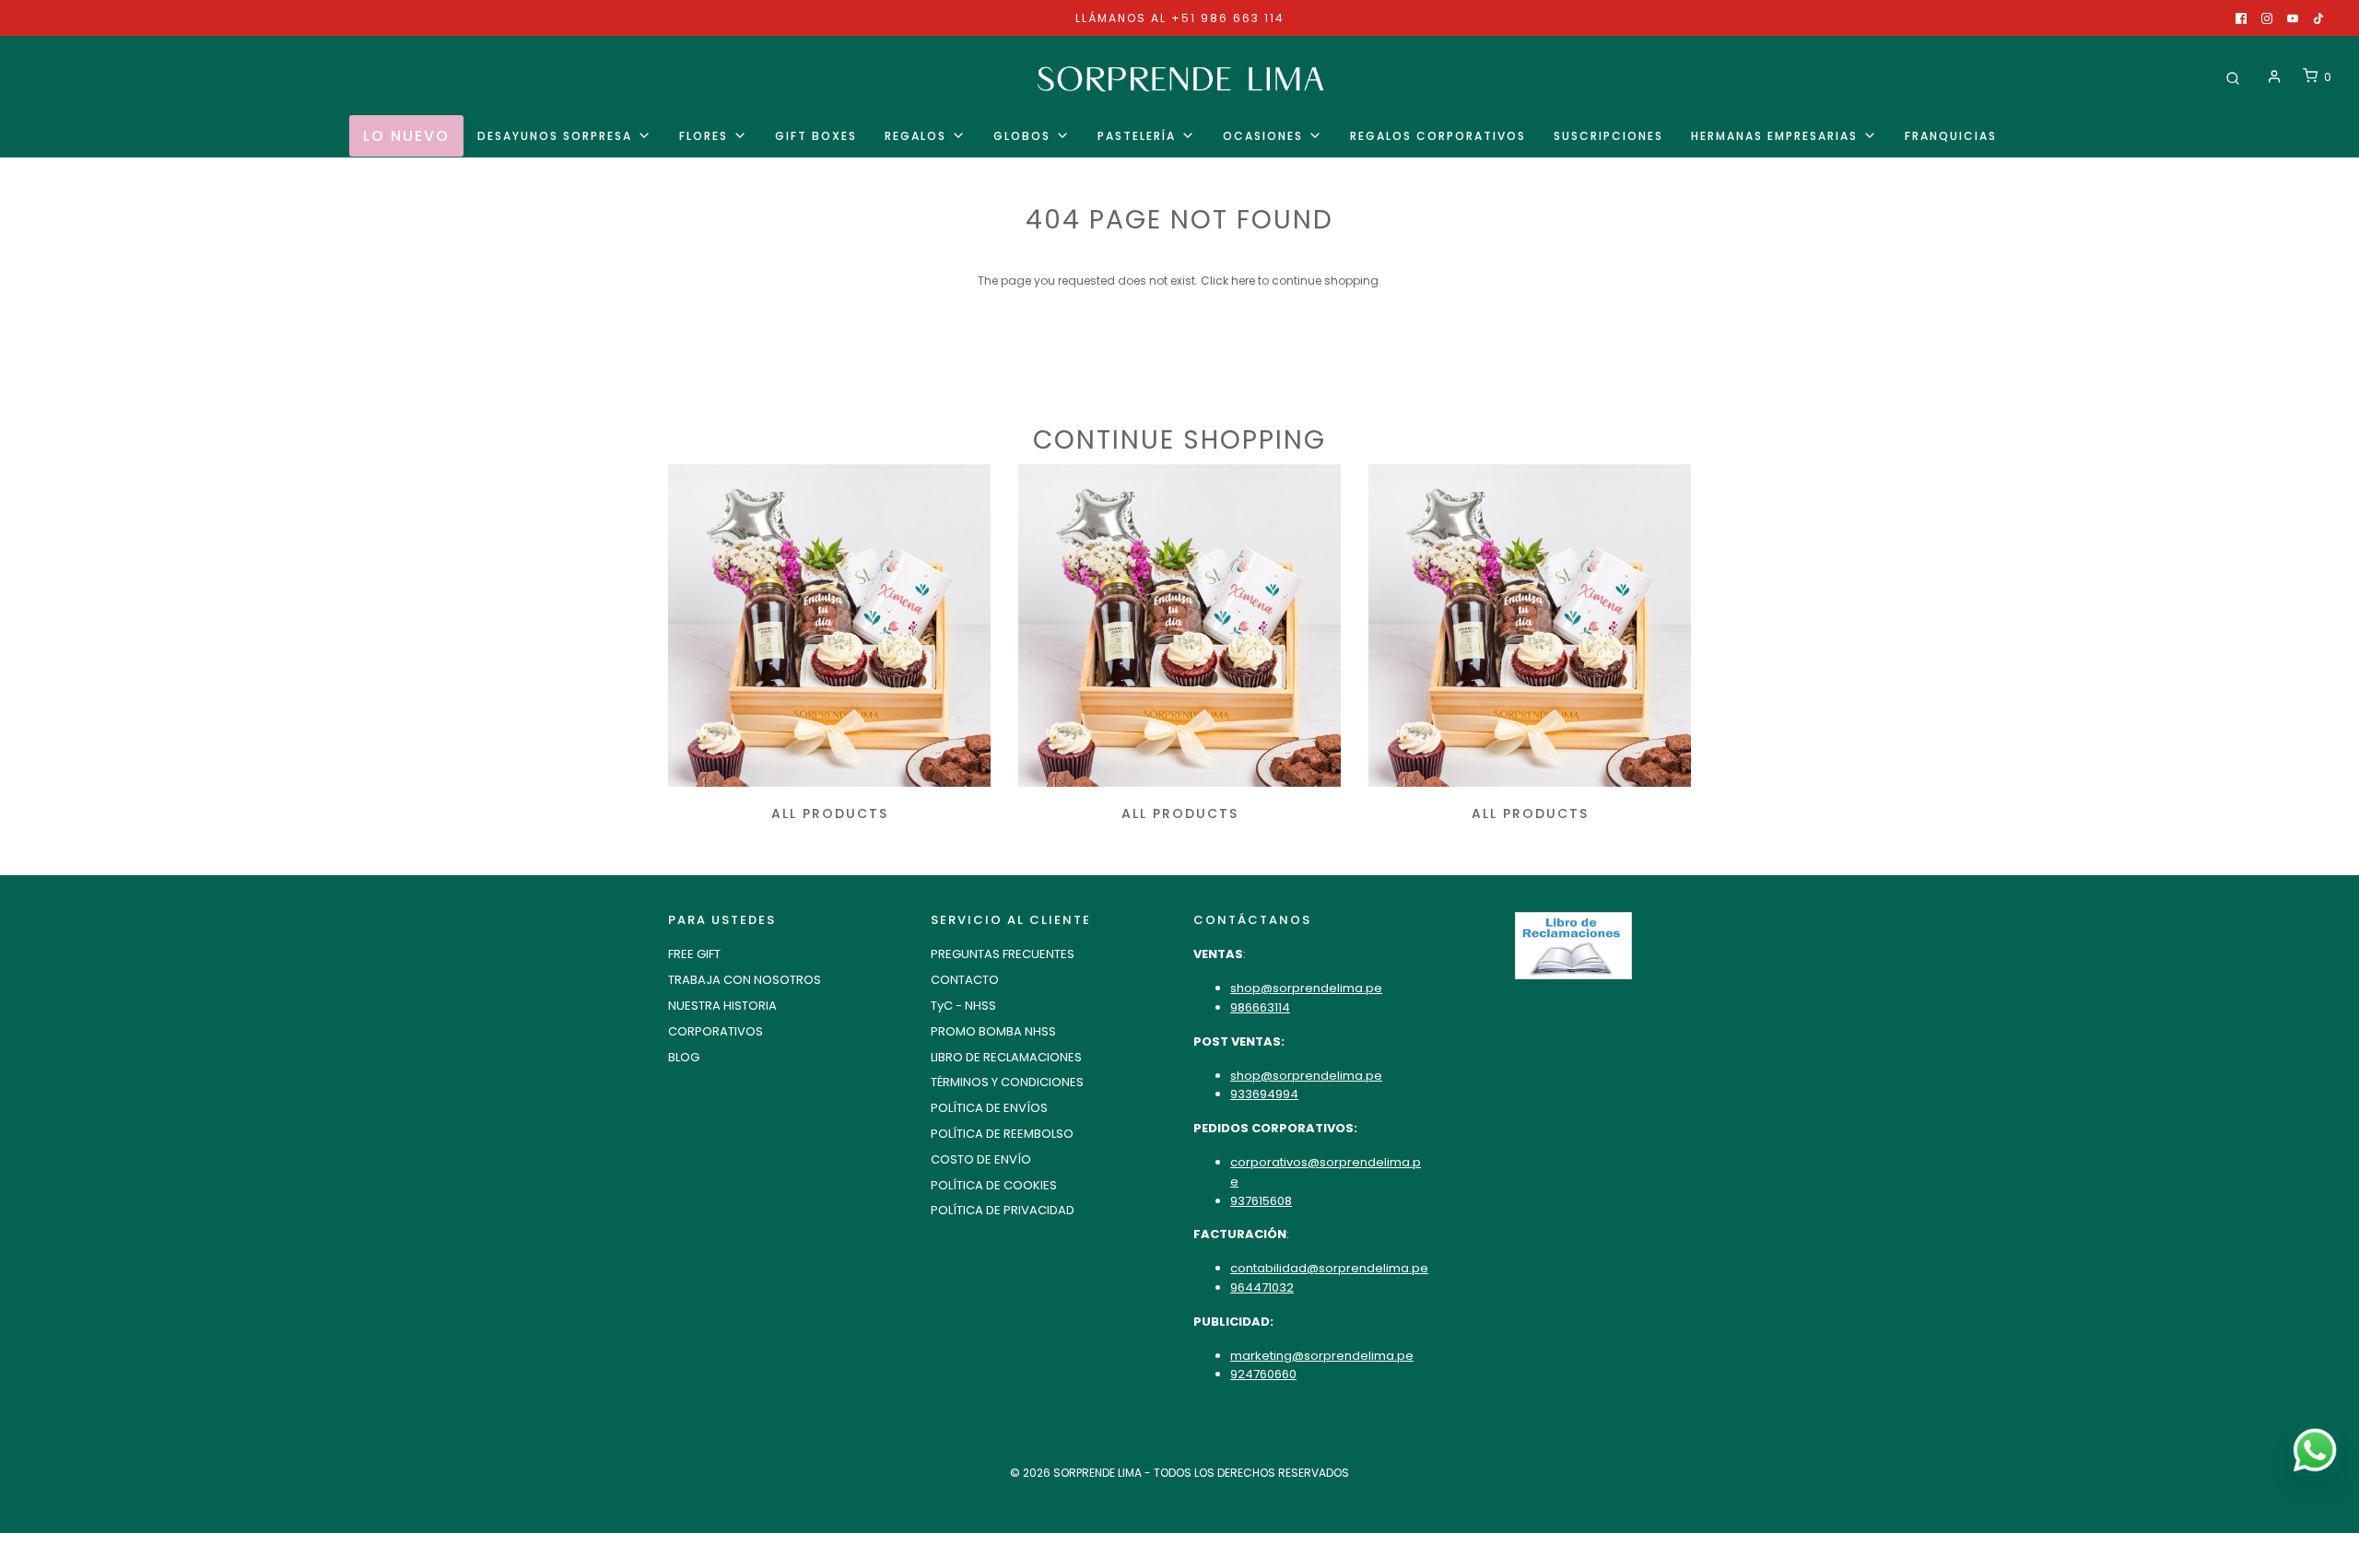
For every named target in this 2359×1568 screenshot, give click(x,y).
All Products (830, 813)
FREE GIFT (694, 954)
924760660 (1263, 1374)
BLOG (684, 1057)
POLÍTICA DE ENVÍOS (989, 1108)
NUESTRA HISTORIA (722, 1006)
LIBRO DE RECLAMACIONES (1006, 1057)
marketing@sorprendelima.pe (1322, 1356)
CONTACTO (965, 980)
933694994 (1264, 1094)
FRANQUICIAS (1951, 136)
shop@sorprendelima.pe (1306, 988)
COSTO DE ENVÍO (981, 1159)
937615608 (1261, 1201)
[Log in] (2274, 76)
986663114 (1260, 1007)
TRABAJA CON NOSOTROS (745, 980)
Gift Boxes (816, 136)
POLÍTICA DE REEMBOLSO (1002, 1134)
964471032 (1262, 1287)
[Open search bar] (2233, 77)
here (1243, 281)
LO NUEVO (406, 136)
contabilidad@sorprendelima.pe (1329, 1268)
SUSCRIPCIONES (1608, 136)
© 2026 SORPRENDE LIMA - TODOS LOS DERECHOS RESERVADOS (1179, 1473)
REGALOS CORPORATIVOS (1438, 136)
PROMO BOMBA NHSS (993, 1031)
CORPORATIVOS (716, 1031)
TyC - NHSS (963, 1006)
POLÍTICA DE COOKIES (994, 1185)
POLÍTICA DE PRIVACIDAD (1003, 1210)
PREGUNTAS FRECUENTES (1003, 954)
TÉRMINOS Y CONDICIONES (1007, 1082)
